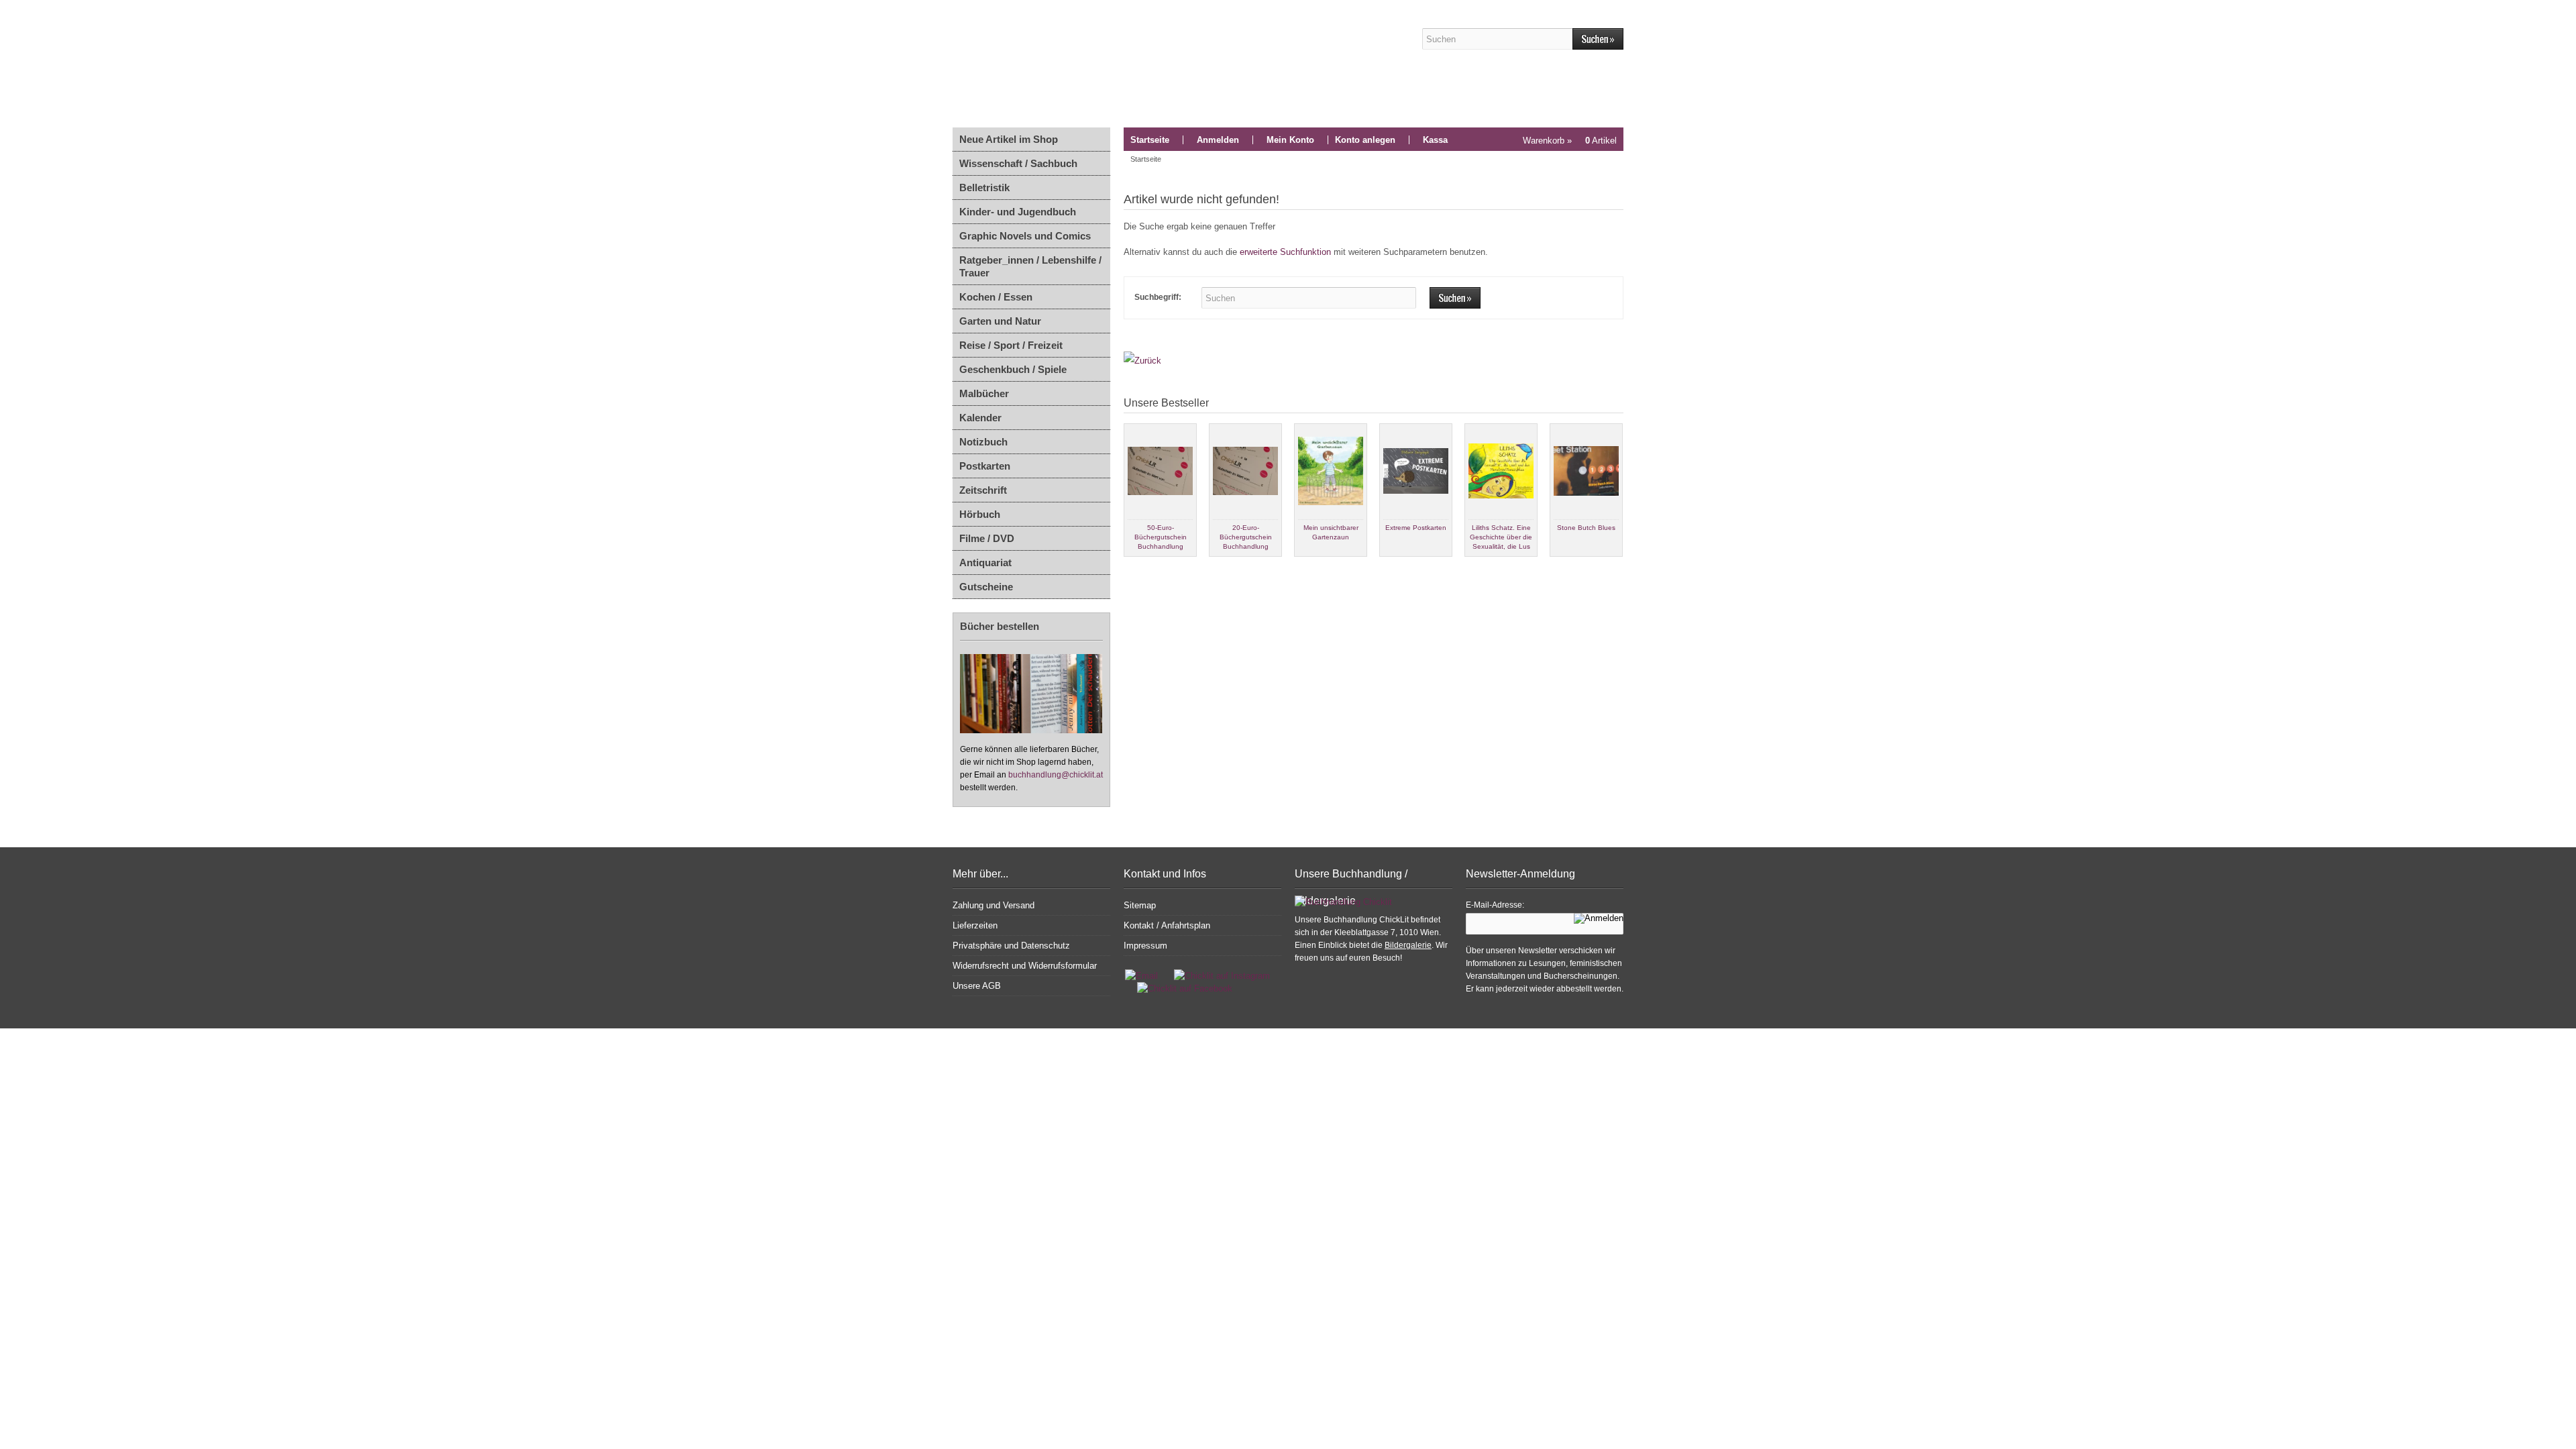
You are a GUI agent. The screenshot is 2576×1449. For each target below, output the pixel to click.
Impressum (1145, 946)
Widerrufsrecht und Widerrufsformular (1025, 966)
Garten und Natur (1000, 321)
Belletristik (984, 187)
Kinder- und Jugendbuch (1018, 212)
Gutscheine (986, 587)
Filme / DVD (987, 538)
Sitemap (1140, 905)
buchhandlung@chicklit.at (1056, 775)
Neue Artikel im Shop (1009, 139)
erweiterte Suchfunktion (1285, 252)
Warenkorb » (1570, 141)
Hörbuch (980, 514)
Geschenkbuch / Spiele (1013, 369)
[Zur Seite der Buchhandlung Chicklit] (1171, 64)
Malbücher (984, 393)
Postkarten (985, 466)
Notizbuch (983, 442)
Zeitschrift (983, 490)
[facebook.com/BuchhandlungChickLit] (1178, 988)
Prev (1134, 568)
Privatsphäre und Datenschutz (1011, 946)
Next (1613, 568)
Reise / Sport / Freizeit (1011, 345)
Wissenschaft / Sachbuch (1018, 163)
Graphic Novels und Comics (1025, 236)
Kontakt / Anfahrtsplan (1167, 925)
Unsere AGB (977, 986)
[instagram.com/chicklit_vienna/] (1219, 976)
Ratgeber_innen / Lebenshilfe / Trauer (1030, 266)
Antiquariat (985, 562)
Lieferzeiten (975, 925)
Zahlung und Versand (994, 905)
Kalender (980, 418)
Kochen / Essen (996, 297)
